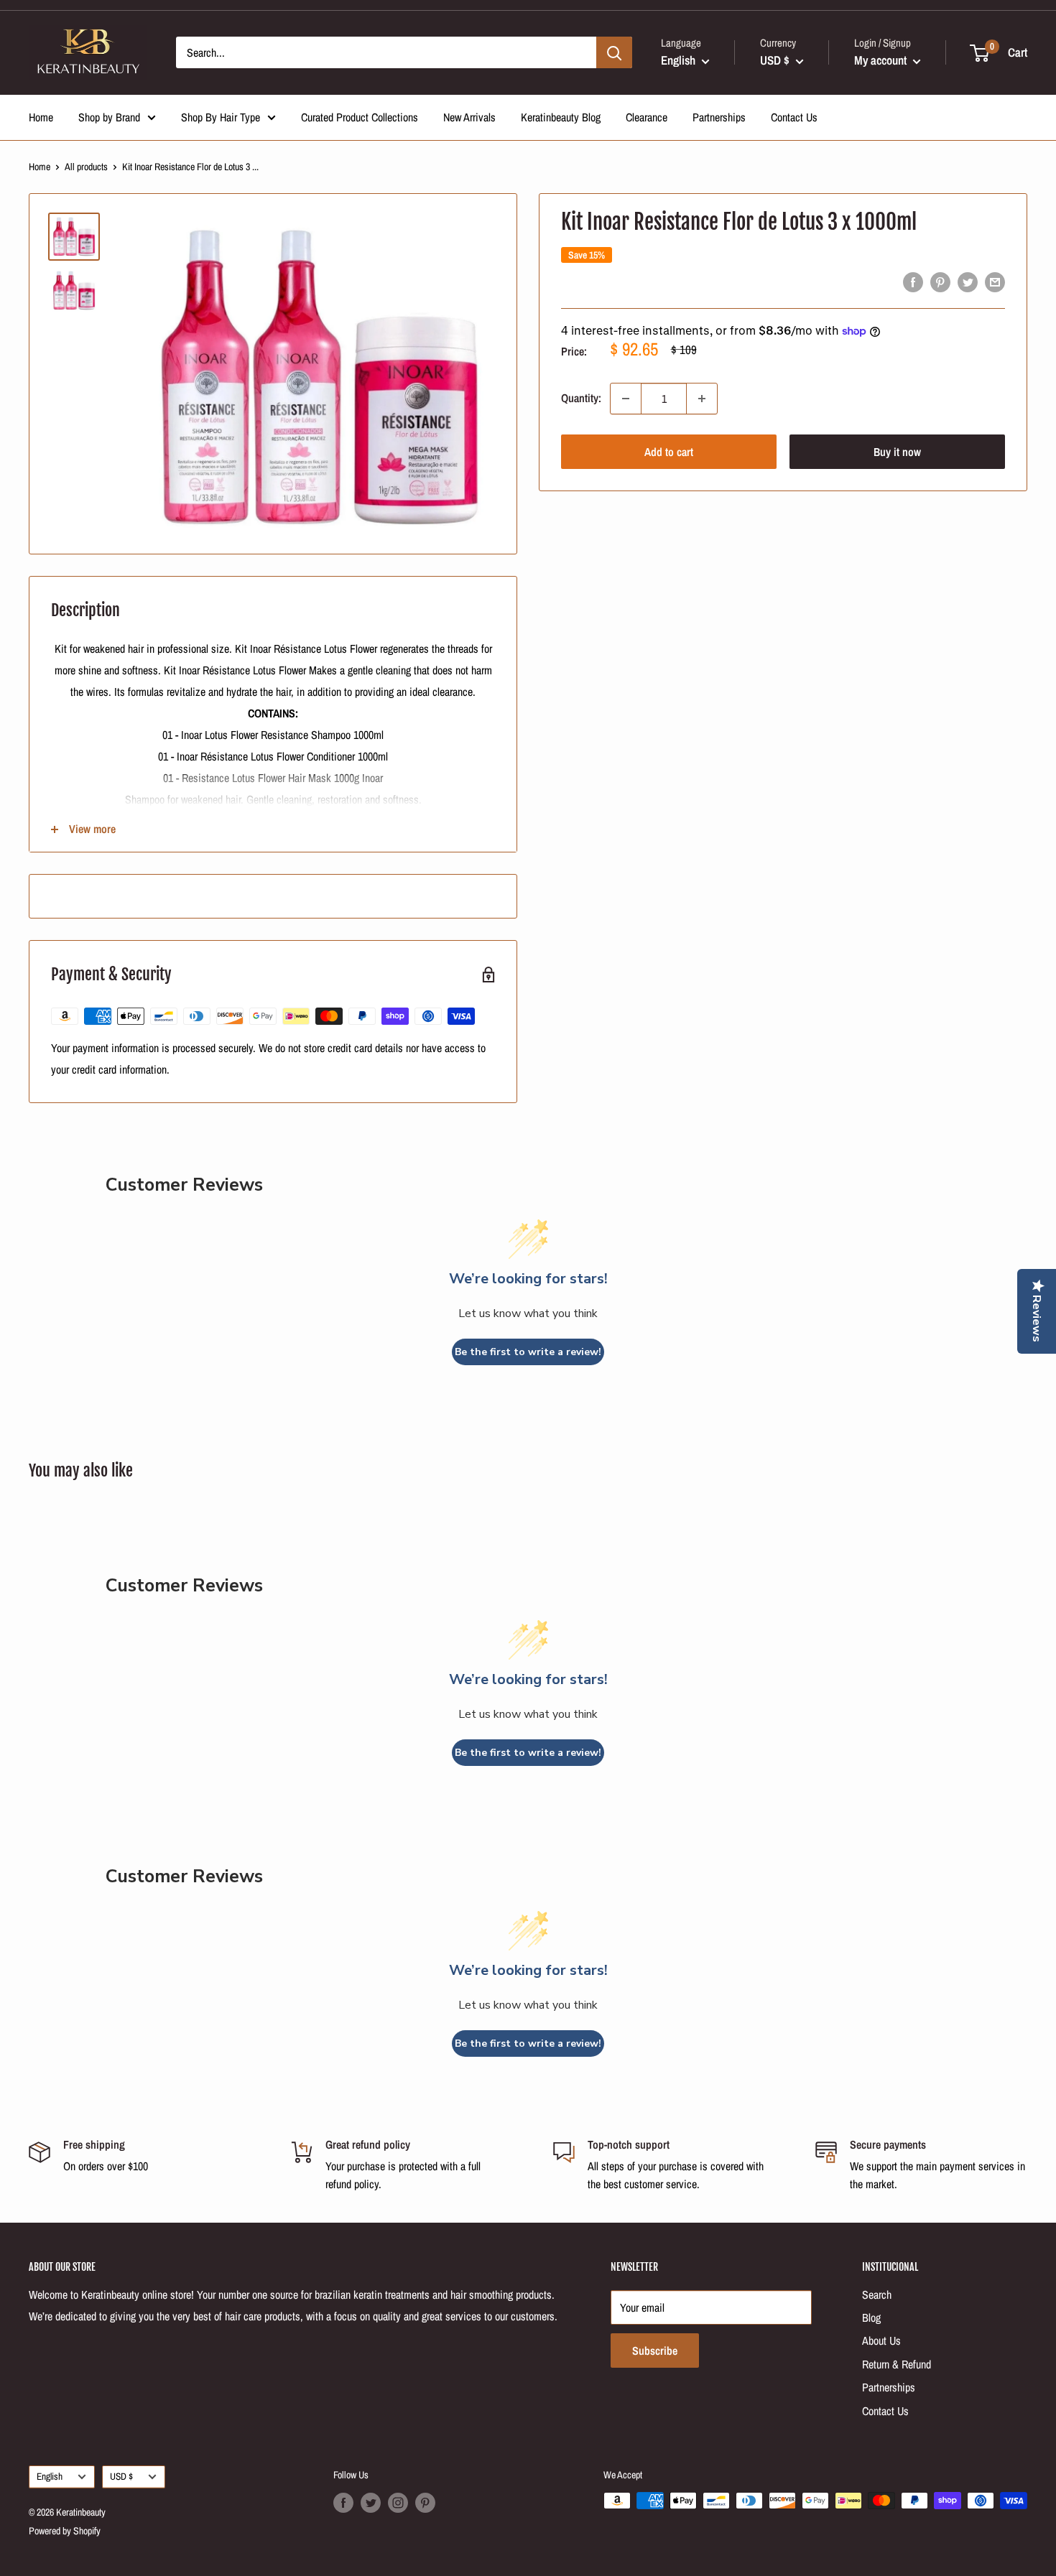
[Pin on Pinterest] (940, 282)
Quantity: (581, 398)
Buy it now (897, 452)
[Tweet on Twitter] (968, 282)
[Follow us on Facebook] (343, 2502)
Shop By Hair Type (221, 117)
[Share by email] (995, 282)
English (50, 2476)
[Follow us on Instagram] (398, 2502)
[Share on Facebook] (913, 282)
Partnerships (719, 117)
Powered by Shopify (65, 2531)
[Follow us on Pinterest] (425, 2502)
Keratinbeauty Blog (561, 117)
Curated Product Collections (360, 117)
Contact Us (794, 117)
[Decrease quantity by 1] (626, 399)
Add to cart (669, 452)
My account (882, 60)
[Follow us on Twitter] (371, 2502)
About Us (881, 2340)
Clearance (647, 117)
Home (41, 117)
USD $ (121, 2476)
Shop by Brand (109, 117)
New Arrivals (469, 117)
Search (877, 2294)
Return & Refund (897, 2364)
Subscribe (655, 2351)
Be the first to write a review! (528, 1352)
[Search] (614, 52)
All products (86, 167)
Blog (871, 2317)
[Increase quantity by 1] (702, 399)
